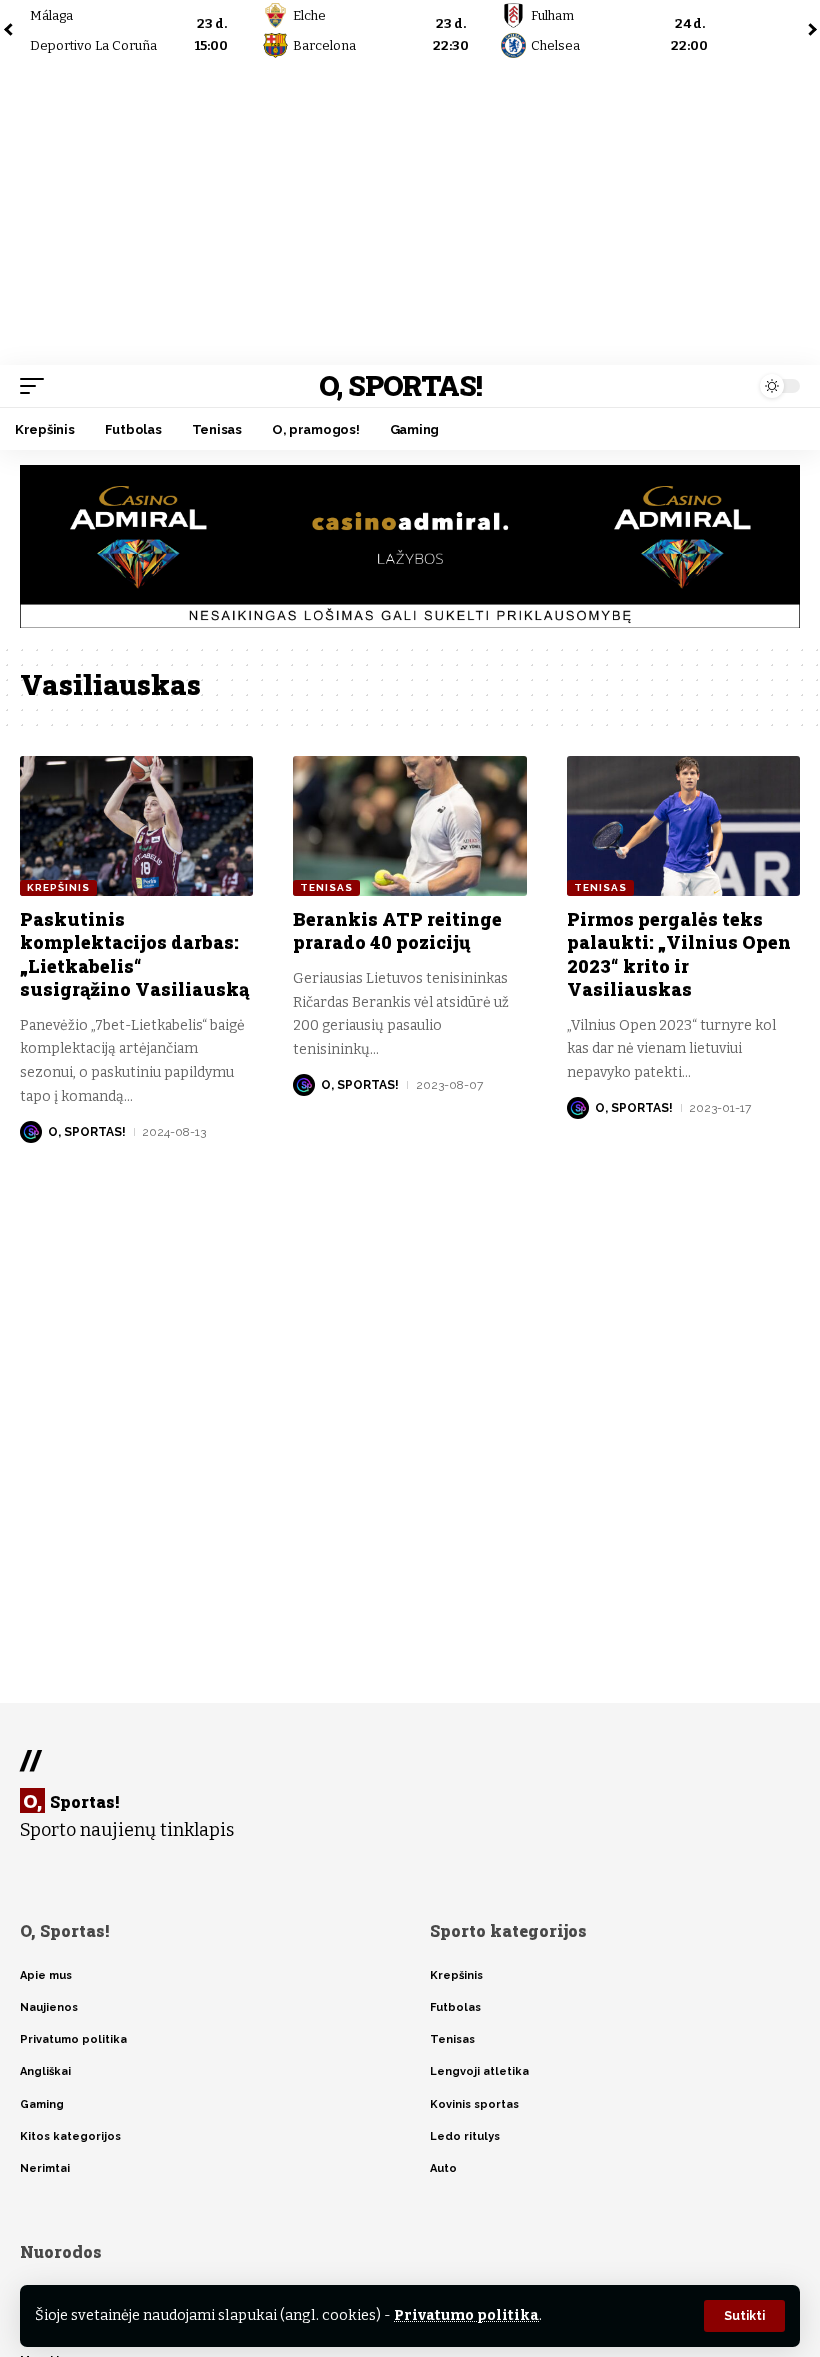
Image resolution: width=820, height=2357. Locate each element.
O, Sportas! (400, 385)
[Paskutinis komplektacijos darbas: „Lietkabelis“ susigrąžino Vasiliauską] (136, 826)
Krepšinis (58, 887)
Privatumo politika (466, 2315)
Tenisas (326, 887)
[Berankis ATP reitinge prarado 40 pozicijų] (409, 826)
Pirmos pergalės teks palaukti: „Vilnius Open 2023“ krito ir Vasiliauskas (679, 954)
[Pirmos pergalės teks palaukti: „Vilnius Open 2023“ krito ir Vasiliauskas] (683, 826)
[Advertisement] (410, 215)
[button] (744, 2316)
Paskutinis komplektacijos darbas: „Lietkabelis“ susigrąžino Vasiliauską (134, 954)
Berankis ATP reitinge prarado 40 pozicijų (397, 930)
